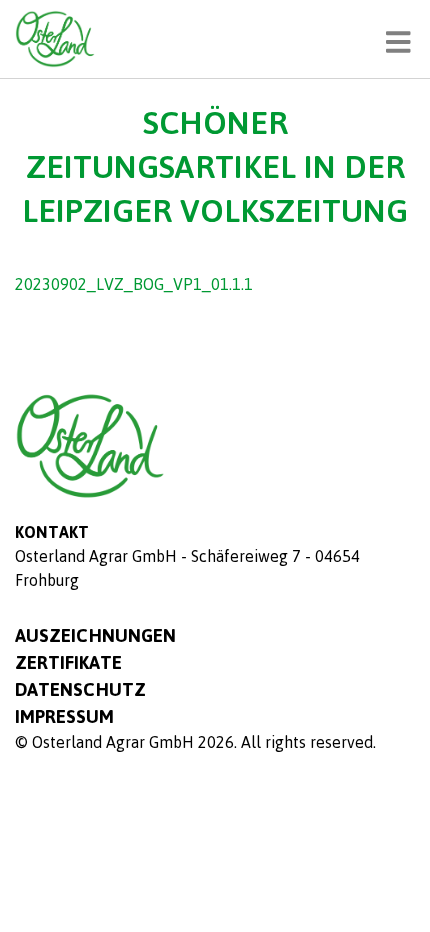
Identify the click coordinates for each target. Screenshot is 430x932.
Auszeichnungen (95, 635)
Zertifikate (68, 662)
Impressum (64, 716)
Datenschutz (80, 689)
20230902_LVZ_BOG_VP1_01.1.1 (134, 284)
